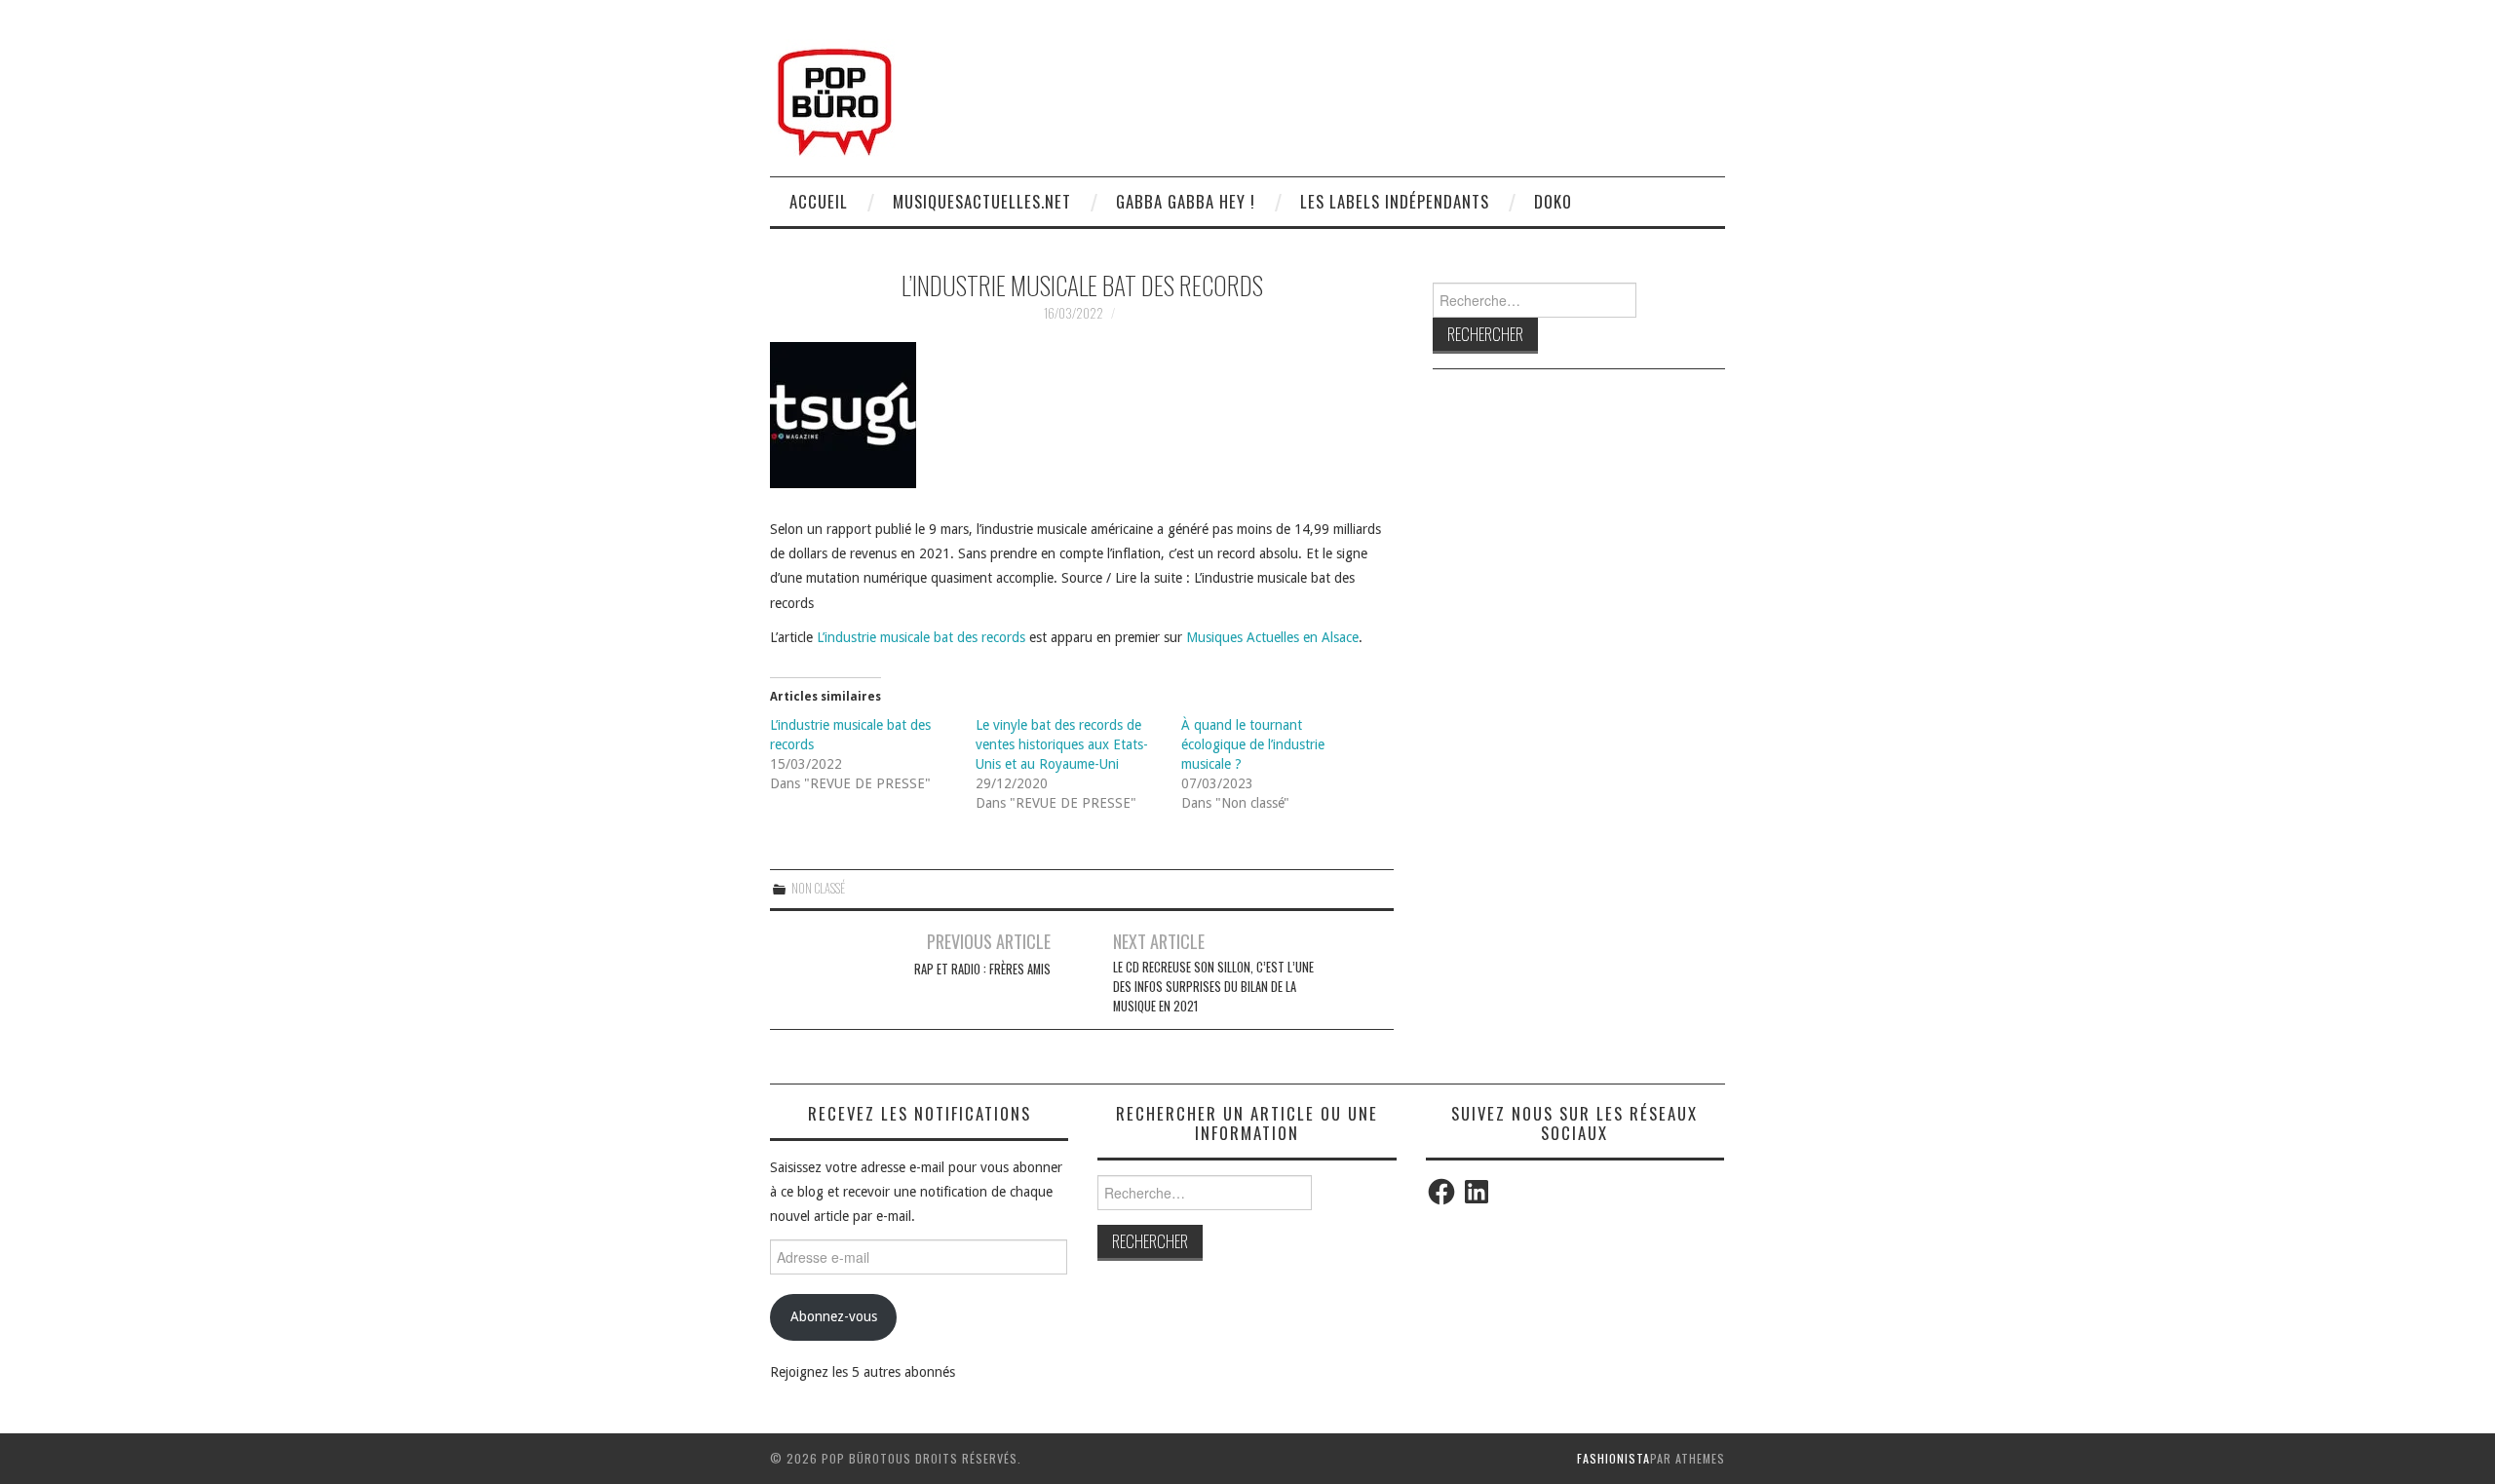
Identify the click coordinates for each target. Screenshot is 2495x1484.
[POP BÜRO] (835, 96)
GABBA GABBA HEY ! (1186, 201)
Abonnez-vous (834, 1316)
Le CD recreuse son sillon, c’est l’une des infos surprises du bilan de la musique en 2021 (1213, 987)
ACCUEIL (819, 201)
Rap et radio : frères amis (982, 969)
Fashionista (1613, 1458)
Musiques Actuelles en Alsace (1272, 637)
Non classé (818, 888)
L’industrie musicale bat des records (921, 637)
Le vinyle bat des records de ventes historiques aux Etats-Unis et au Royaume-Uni (1062, 744)
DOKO (1553, 201)
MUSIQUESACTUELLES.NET (982, 201)
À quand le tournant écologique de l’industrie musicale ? (1253, 744)
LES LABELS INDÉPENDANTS (1395, 201)
